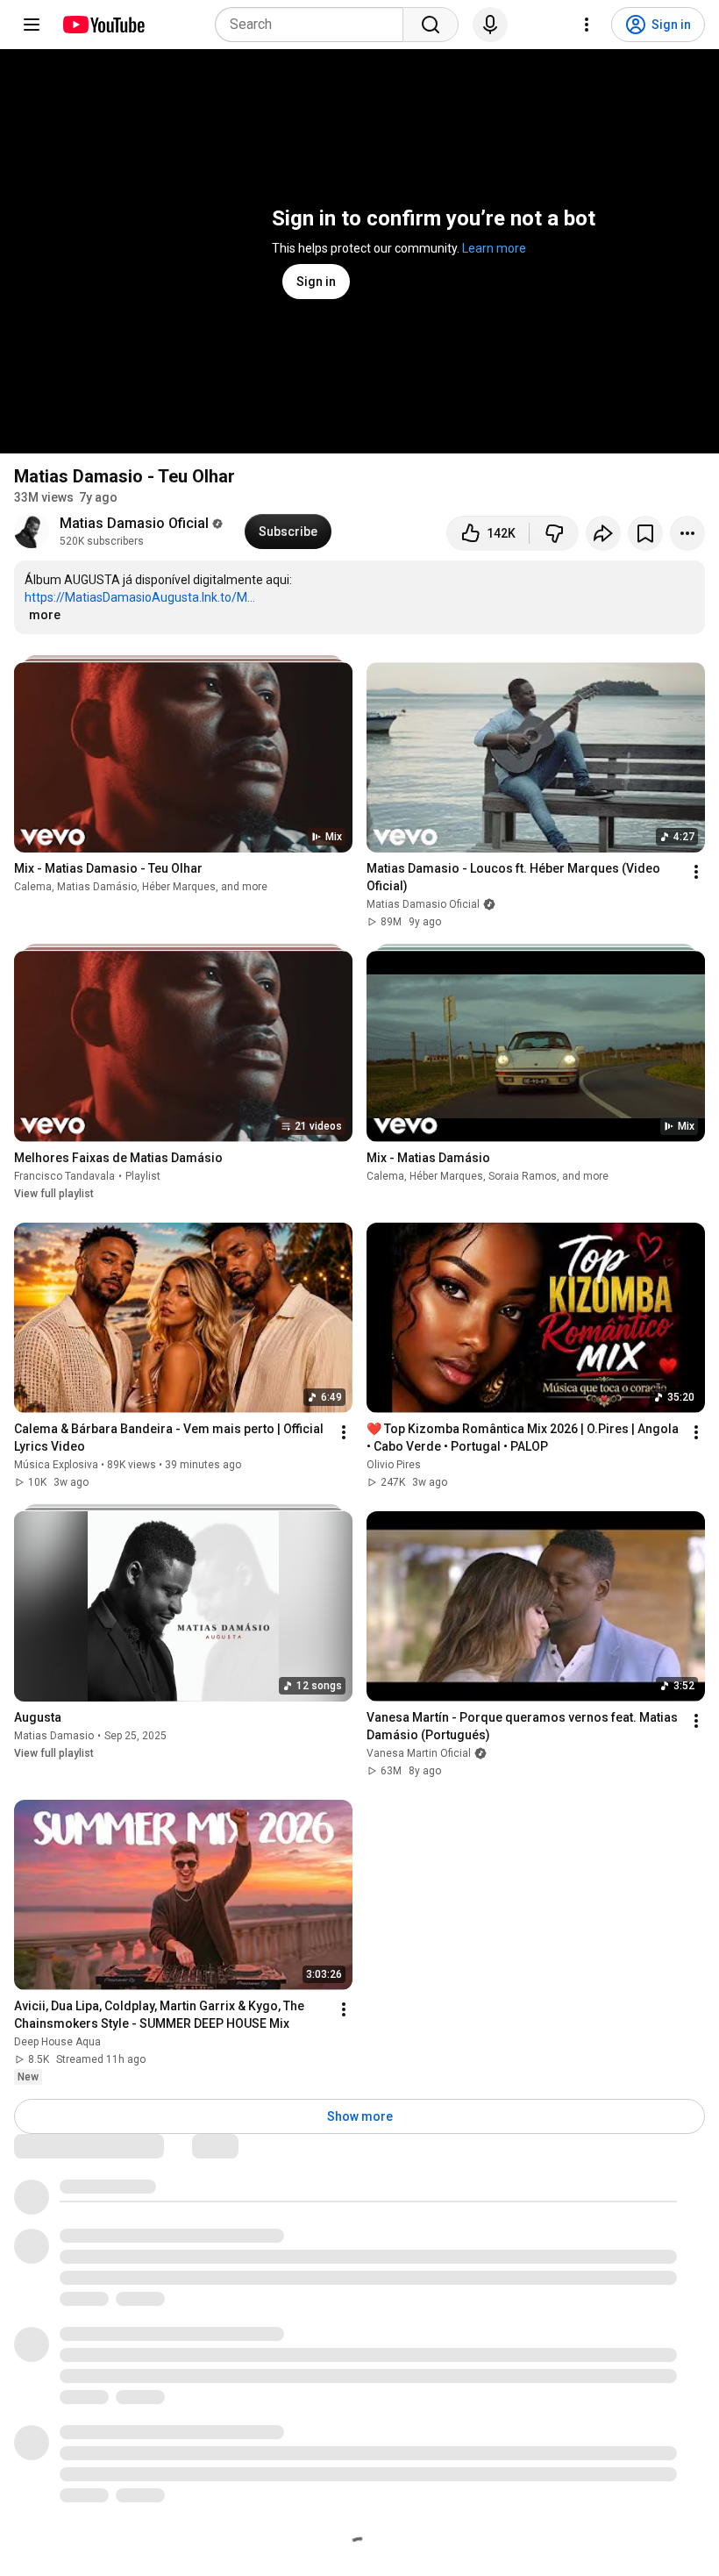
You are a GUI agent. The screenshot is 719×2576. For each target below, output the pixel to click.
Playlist (143, 1176)
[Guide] (32, 25)
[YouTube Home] (103, 25)
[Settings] (587, 25)
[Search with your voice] (490, 25)
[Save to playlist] (645, 533)
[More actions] (687, 533)
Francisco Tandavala (64, 1176)
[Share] (603, 533)
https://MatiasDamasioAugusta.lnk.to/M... (140, 597)
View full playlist (54, 1194)
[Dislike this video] (554, 533)
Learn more (494, 248)
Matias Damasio (54, 1736)
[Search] (431, 25)
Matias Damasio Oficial (134, 523)
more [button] (45, 615)
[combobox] (314, 25)
